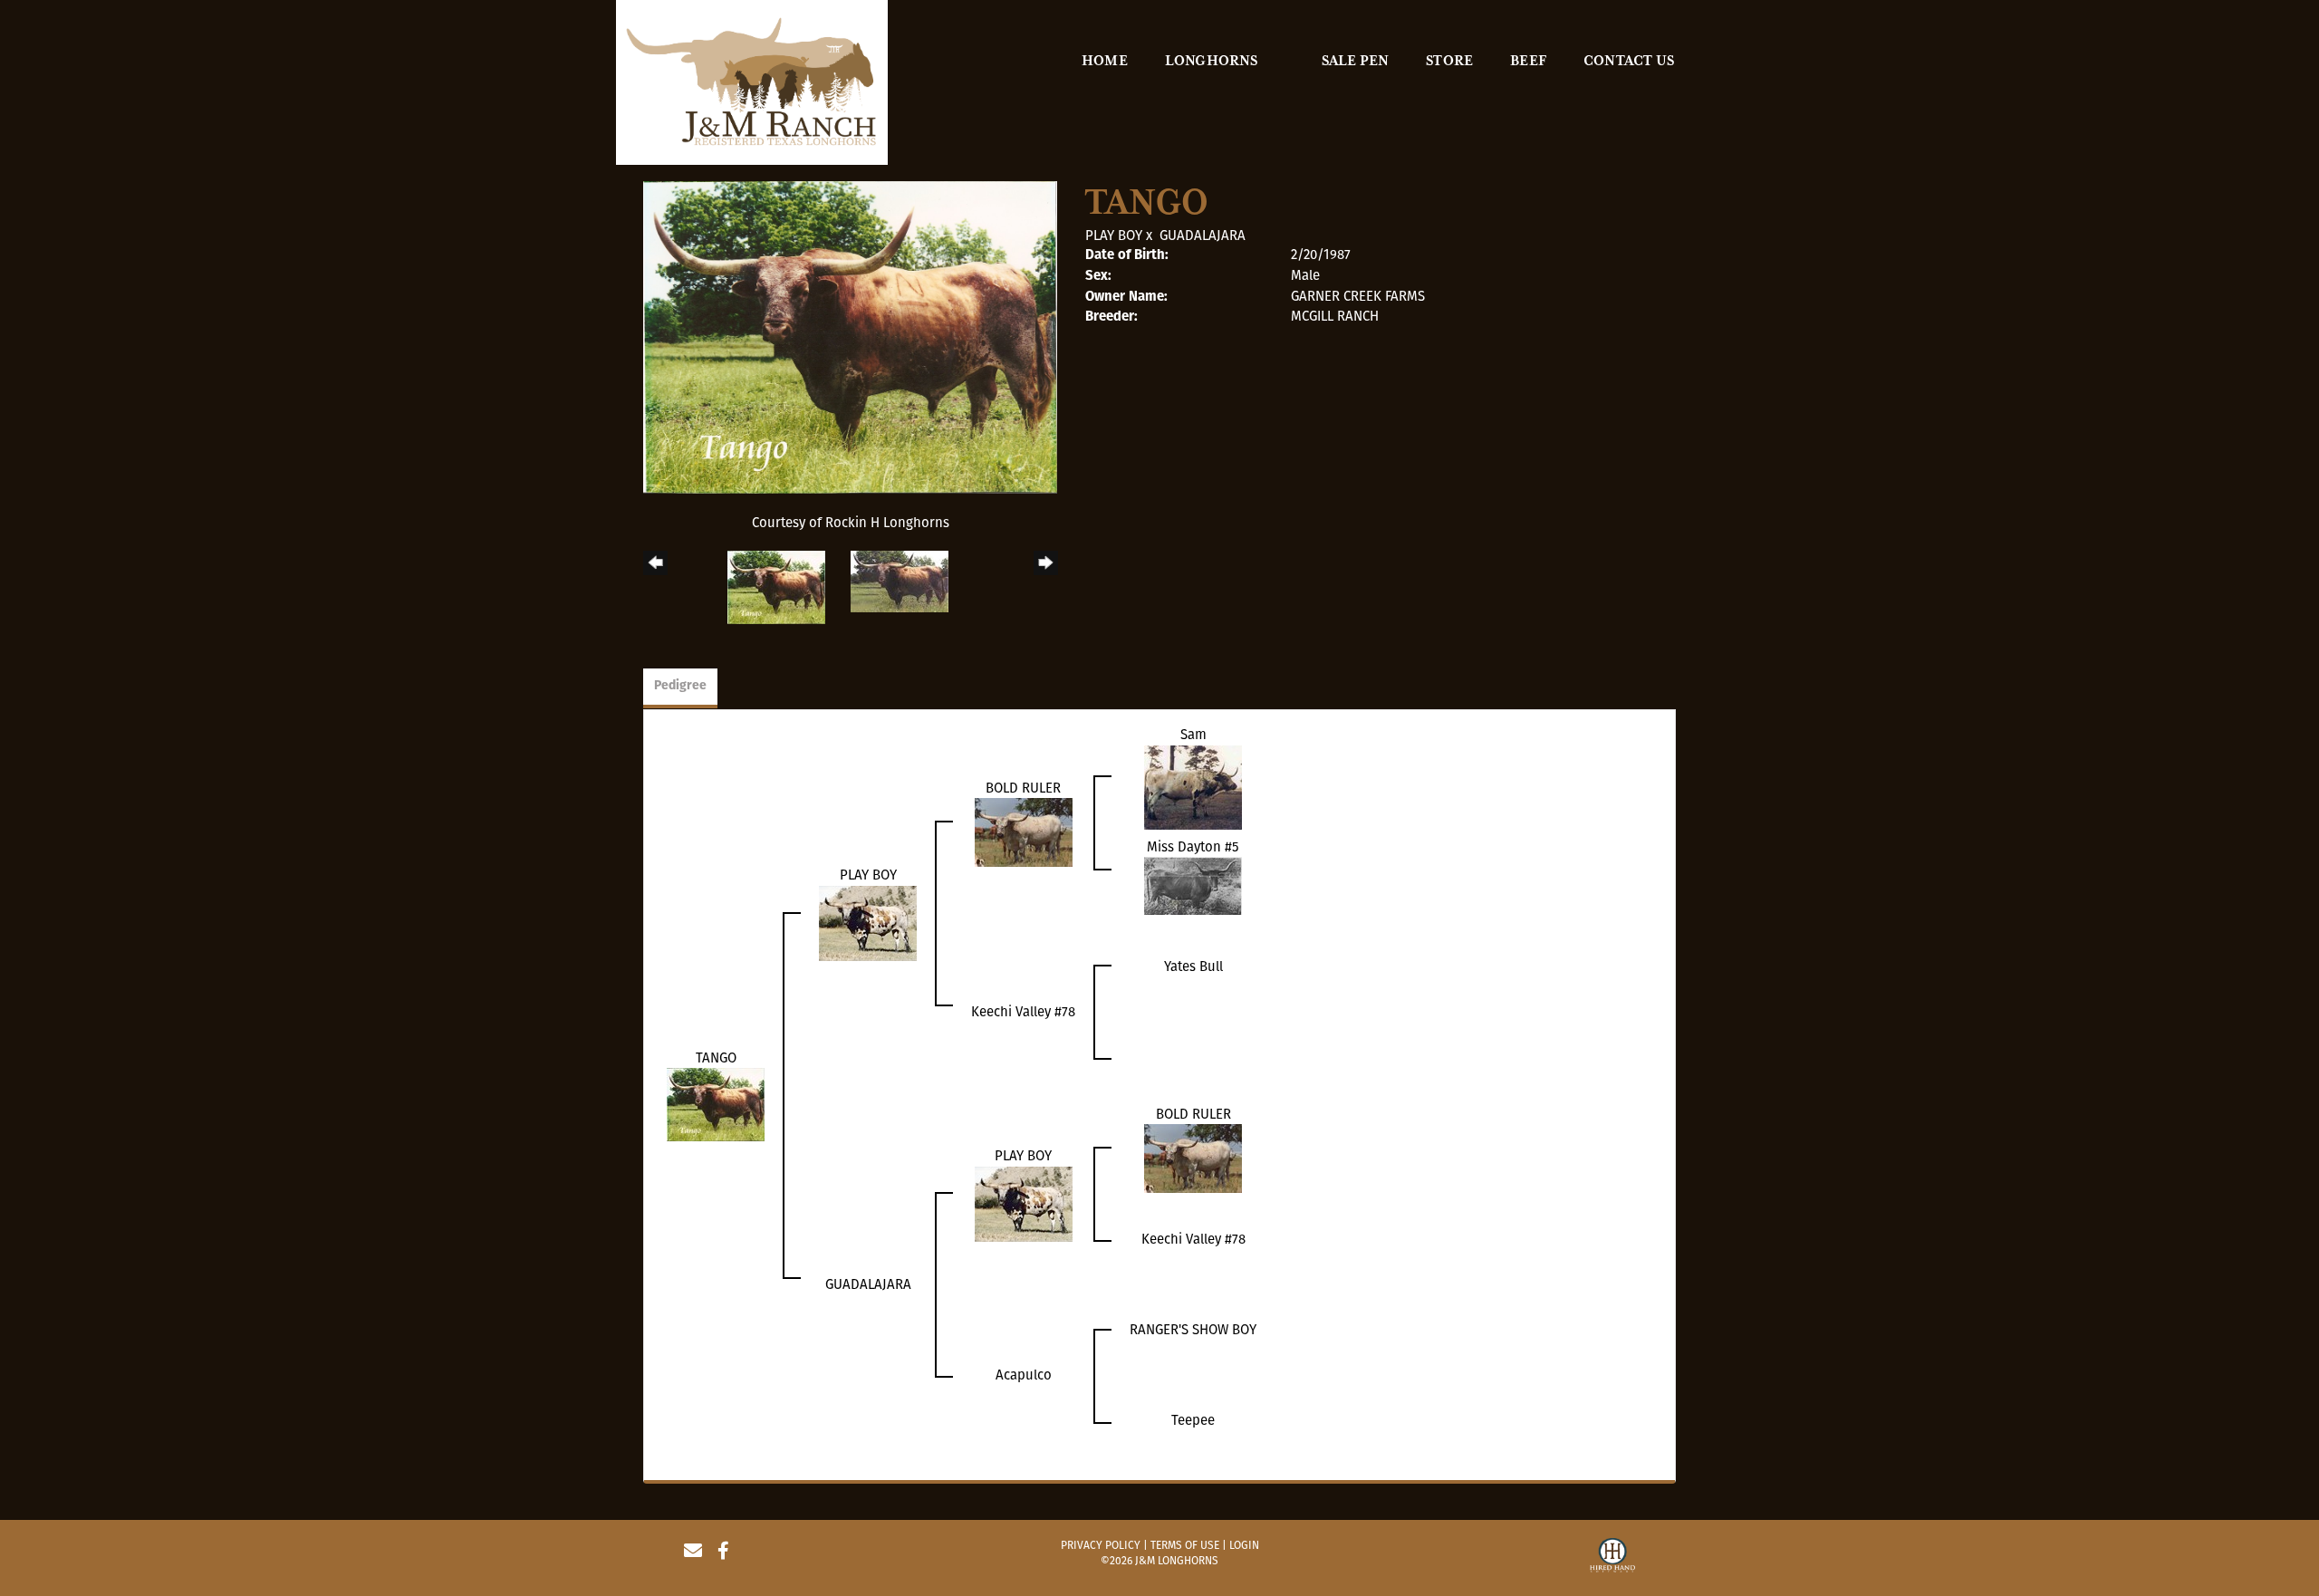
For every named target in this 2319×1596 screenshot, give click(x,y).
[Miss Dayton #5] (1193, 885)
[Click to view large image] (850, 337)
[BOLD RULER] (1024, 832)
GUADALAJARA (1203, 236)
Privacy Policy (1101, 1545)
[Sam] (1193, 786)
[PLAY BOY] (868, 922)
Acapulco (1024, 1375)
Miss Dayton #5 (1193, 847)
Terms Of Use (1185, 1545)
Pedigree (680, 686)
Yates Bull (1193, 966)
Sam (1193, 735)
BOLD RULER (1023, 788)
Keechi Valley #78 (1023, 1012)
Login (1244, 1545)
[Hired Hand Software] (1612, 1558)
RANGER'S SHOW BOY (1193, 1330)
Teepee (1193, 1420)
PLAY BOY (1114, 236)
